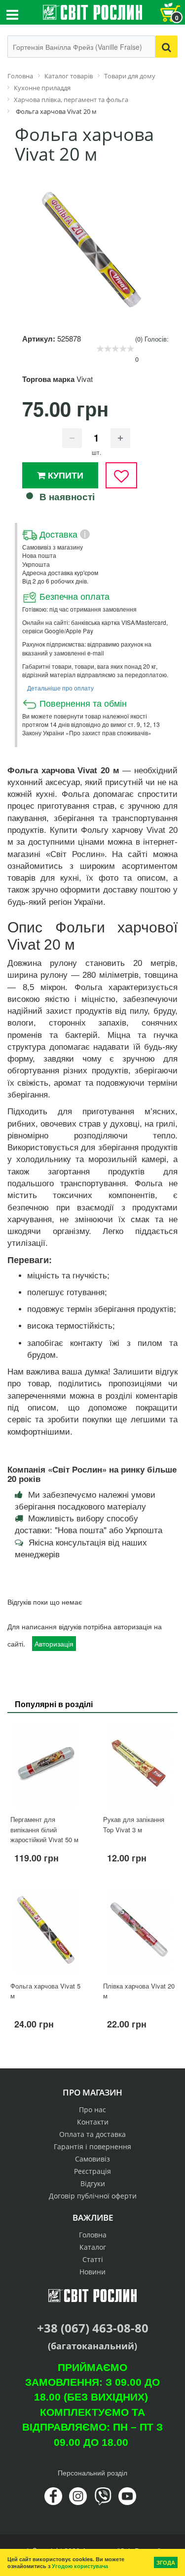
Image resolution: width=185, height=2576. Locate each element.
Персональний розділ (92, 2473)
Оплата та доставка (92, 2134)
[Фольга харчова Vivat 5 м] (46, 1932)
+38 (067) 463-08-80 (93, 2328)
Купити (64, 475)
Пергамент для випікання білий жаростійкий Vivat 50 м (44, 1829)
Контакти (93, 2122)
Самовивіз (92, 2159)
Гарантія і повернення (92, 2147)
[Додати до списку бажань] (121, 475)
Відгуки (93, 2183)
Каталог (93, 2247)
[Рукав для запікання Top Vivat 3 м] (139, 1765)
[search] (166, 47)
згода (166, 2562)
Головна (93, 2235)
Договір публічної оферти (93, 2196)
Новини (92, 2272)
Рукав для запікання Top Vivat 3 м (134, 1824)
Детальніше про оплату (60, 688)
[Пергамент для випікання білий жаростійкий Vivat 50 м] (46, 1765)
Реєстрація (92, 2171)
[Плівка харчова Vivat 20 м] (139, 1932)
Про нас (92, 2110)
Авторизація (54, 1644)
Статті (93, 2259)
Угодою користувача (80, 2566)
